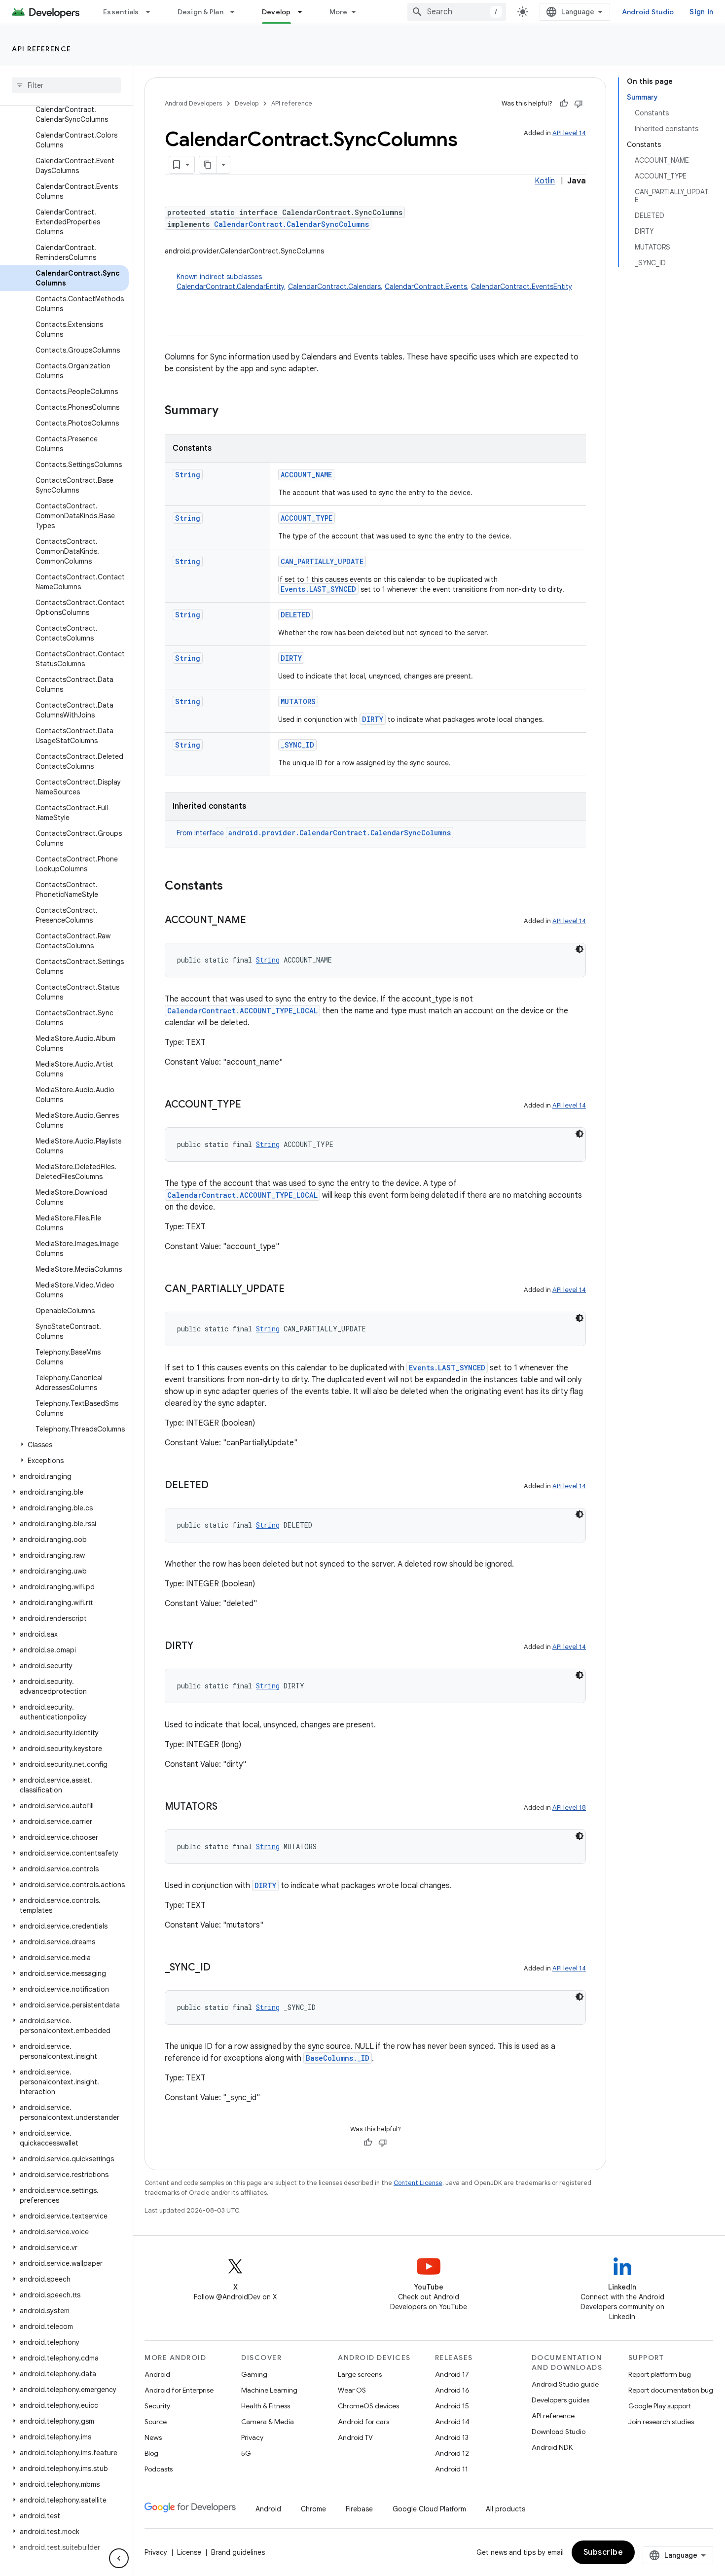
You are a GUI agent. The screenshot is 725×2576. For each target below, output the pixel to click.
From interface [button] (314, 833)
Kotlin (545, 181)
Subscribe (603, 2552)
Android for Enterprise (179, 2390)
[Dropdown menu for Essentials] (152, 12)
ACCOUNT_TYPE (307, 518)
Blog (151, 2453)
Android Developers (193, 103)
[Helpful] (564, 104)
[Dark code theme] (580, 949)
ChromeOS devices (368, 2406)
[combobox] (457, 12)
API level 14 (569, 133)
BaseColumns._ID (338, 2058)
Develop (276, 12)
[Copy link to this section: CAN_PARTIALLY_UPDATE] (294, 1289)
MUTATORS (298, 701)
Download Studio (559, 2432)
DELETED (295, 615)
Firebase (359, 2509)
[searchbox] (66, 85)
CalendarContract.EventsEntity (522, 286)
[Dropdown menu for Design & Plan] (237, 12)
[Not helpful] (579, 104)
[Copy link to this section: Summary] (228, 411)
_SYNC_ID (297, 745)
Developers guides (561, 2400)
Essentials (121, 12)
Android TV (355, 2437)
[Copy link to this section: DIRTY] (203, 1646)
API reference (42, 49)
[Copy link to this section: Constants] (233, 887)
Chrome (313, 2509)
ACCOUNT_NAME (306, 475)
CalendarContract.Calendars (334, 286)
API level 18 (569, 1807)
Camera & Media (268, 2422)
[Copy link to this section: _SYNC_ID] (220, 1968)
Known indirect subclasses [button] (374, 282)
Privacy (252, 2437)
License (189, 2552)
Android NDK (552, 2447)
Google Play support (660, 2406)
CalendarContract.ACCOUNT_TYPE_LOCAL (242, 1011)
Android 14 (452, 2422)
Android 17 (452, 2374)
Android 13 (452, 2437)
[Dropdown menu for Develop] (304, 12)
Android (157, 2374)
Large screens (360, 2374)
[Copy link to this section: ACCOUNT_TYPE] (251, 1105)
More (339, 12)
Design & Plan (200, 12)
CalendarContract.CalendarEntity (230, 286)
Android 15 (452, 2406)
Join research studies (661, 2422)
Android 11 (452, 2469)
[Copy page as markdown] (208, 165)
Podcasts (159, 2469)
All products (506, 2509)
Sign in (701, 12)
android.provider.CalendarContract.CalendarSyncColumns (340, 833)
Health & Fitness (266, 2406)
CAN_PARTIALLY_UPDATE (322, 561)
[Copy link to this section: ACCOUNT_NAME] (256, 921)
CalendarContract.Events (426, 286)
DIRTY (291, 658)
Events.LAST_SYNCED (318, 589)
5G (246, 2453)
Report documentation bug (671, 2390)
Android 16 (452, 2390)
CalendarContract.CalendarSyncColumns (291, 224)
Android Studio (648, 12)
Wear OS (352, 2390)
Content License (418, 2183)
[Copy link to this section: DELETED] (218, 1486)
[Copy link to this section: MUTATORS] (227, 1807)
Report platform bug (660, 2374)
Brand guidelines (238, 2552)
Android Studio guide (565, 2384)
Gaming (254, 2374)
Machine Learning (269, 2390)
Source (156, 2422)
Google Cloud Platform (429, 2509)
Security (157, 2406)
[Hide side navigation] (119, 2558)
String (188, 475)
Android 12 (452, 2453)
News (153, 2437)
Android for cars (363, 2422)
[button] (64, 1445)
